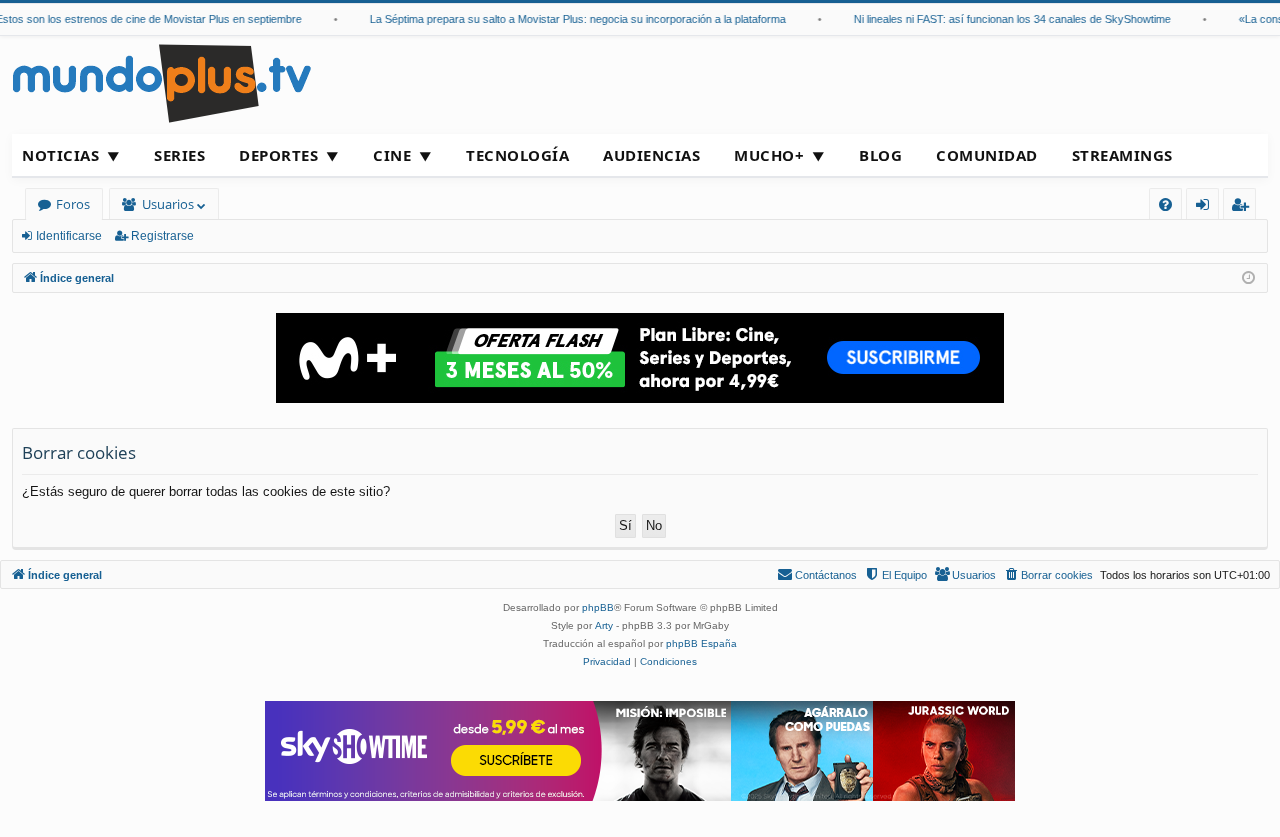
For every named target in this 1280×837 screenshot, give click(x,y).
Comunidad (987, 155)
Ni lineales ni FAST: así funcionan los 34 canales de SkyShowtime (1004, 19)
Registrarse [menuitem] (1244, 207)
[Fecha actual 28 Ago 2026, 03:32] (1248, 278)
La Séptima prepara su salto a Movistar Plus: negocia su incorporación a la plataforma (570, 19)
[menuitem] (1165, 204)
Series (179, 155)
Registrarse (162, 236)
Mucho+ (769, 155)
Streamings (1122, 155)
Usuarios (168, 204)
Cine (392, 155)
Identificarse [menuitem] (1206, 207)
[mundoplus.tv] (162, 82)
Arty (604, 625)
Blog (880, 155)
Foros (73, 204)
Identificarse (69, 236)
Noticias (60, 155)
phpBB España (701, 643)
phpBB (598, 607)
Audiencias (651, 155)
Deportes (278, 155)
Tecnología (517, 155)
